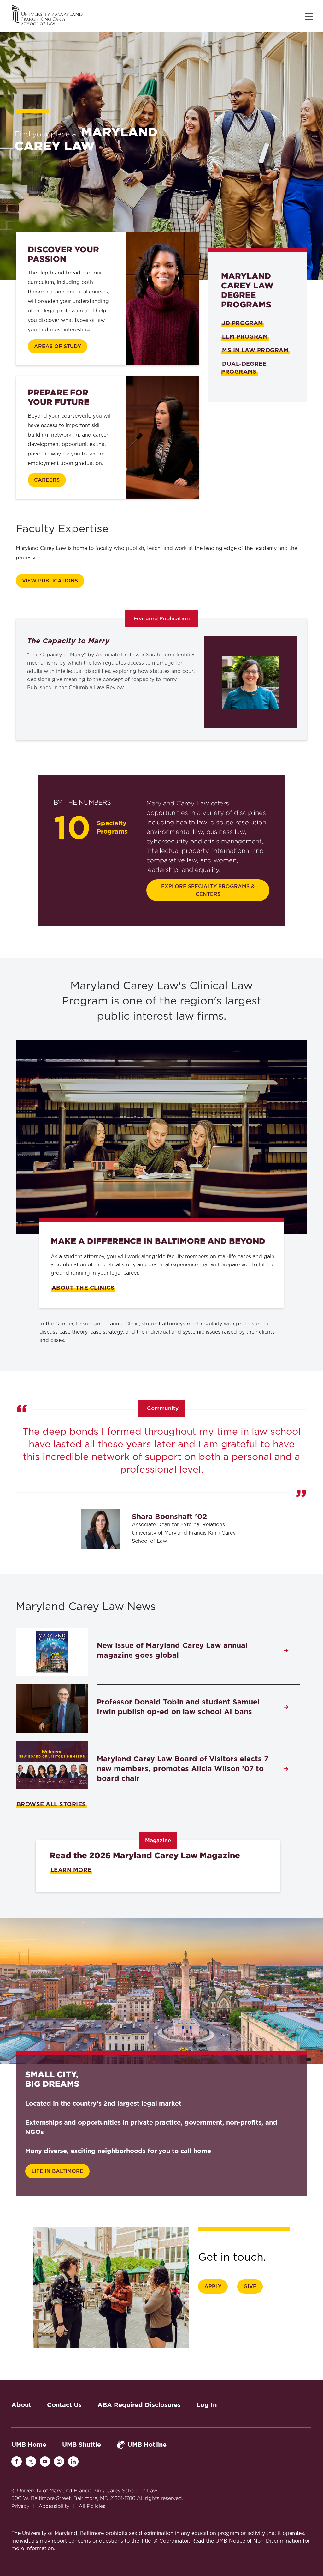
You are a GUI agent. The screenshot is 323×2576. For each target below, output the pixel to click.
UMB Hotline (147, 2445)
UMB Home (29, 2445)
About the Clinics (83, 1288)
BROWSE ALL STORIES (51, 1804)
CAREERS (47, 480)
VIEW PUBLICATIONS (50, 581)
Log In (207, 2405)
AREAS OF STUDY (58, 347)
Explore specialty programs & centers (208, 890)
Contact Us (64, 2405)
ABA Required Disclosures (139, 2405)
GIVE (250, 2287)
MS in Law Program (255, 350)
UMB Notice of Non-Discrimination (258, 2541)
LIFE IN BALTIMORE (57, 2171)
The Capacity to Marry (68, 641)
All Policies (92, 2506)
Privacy (20, 2506)
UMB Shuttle (82, 2445)
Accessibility (54, 2506)
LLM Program (245, 337)
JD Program (243, 323)
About (21, 2405)
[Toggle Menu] (309, 16)
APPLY (213, 2287)
